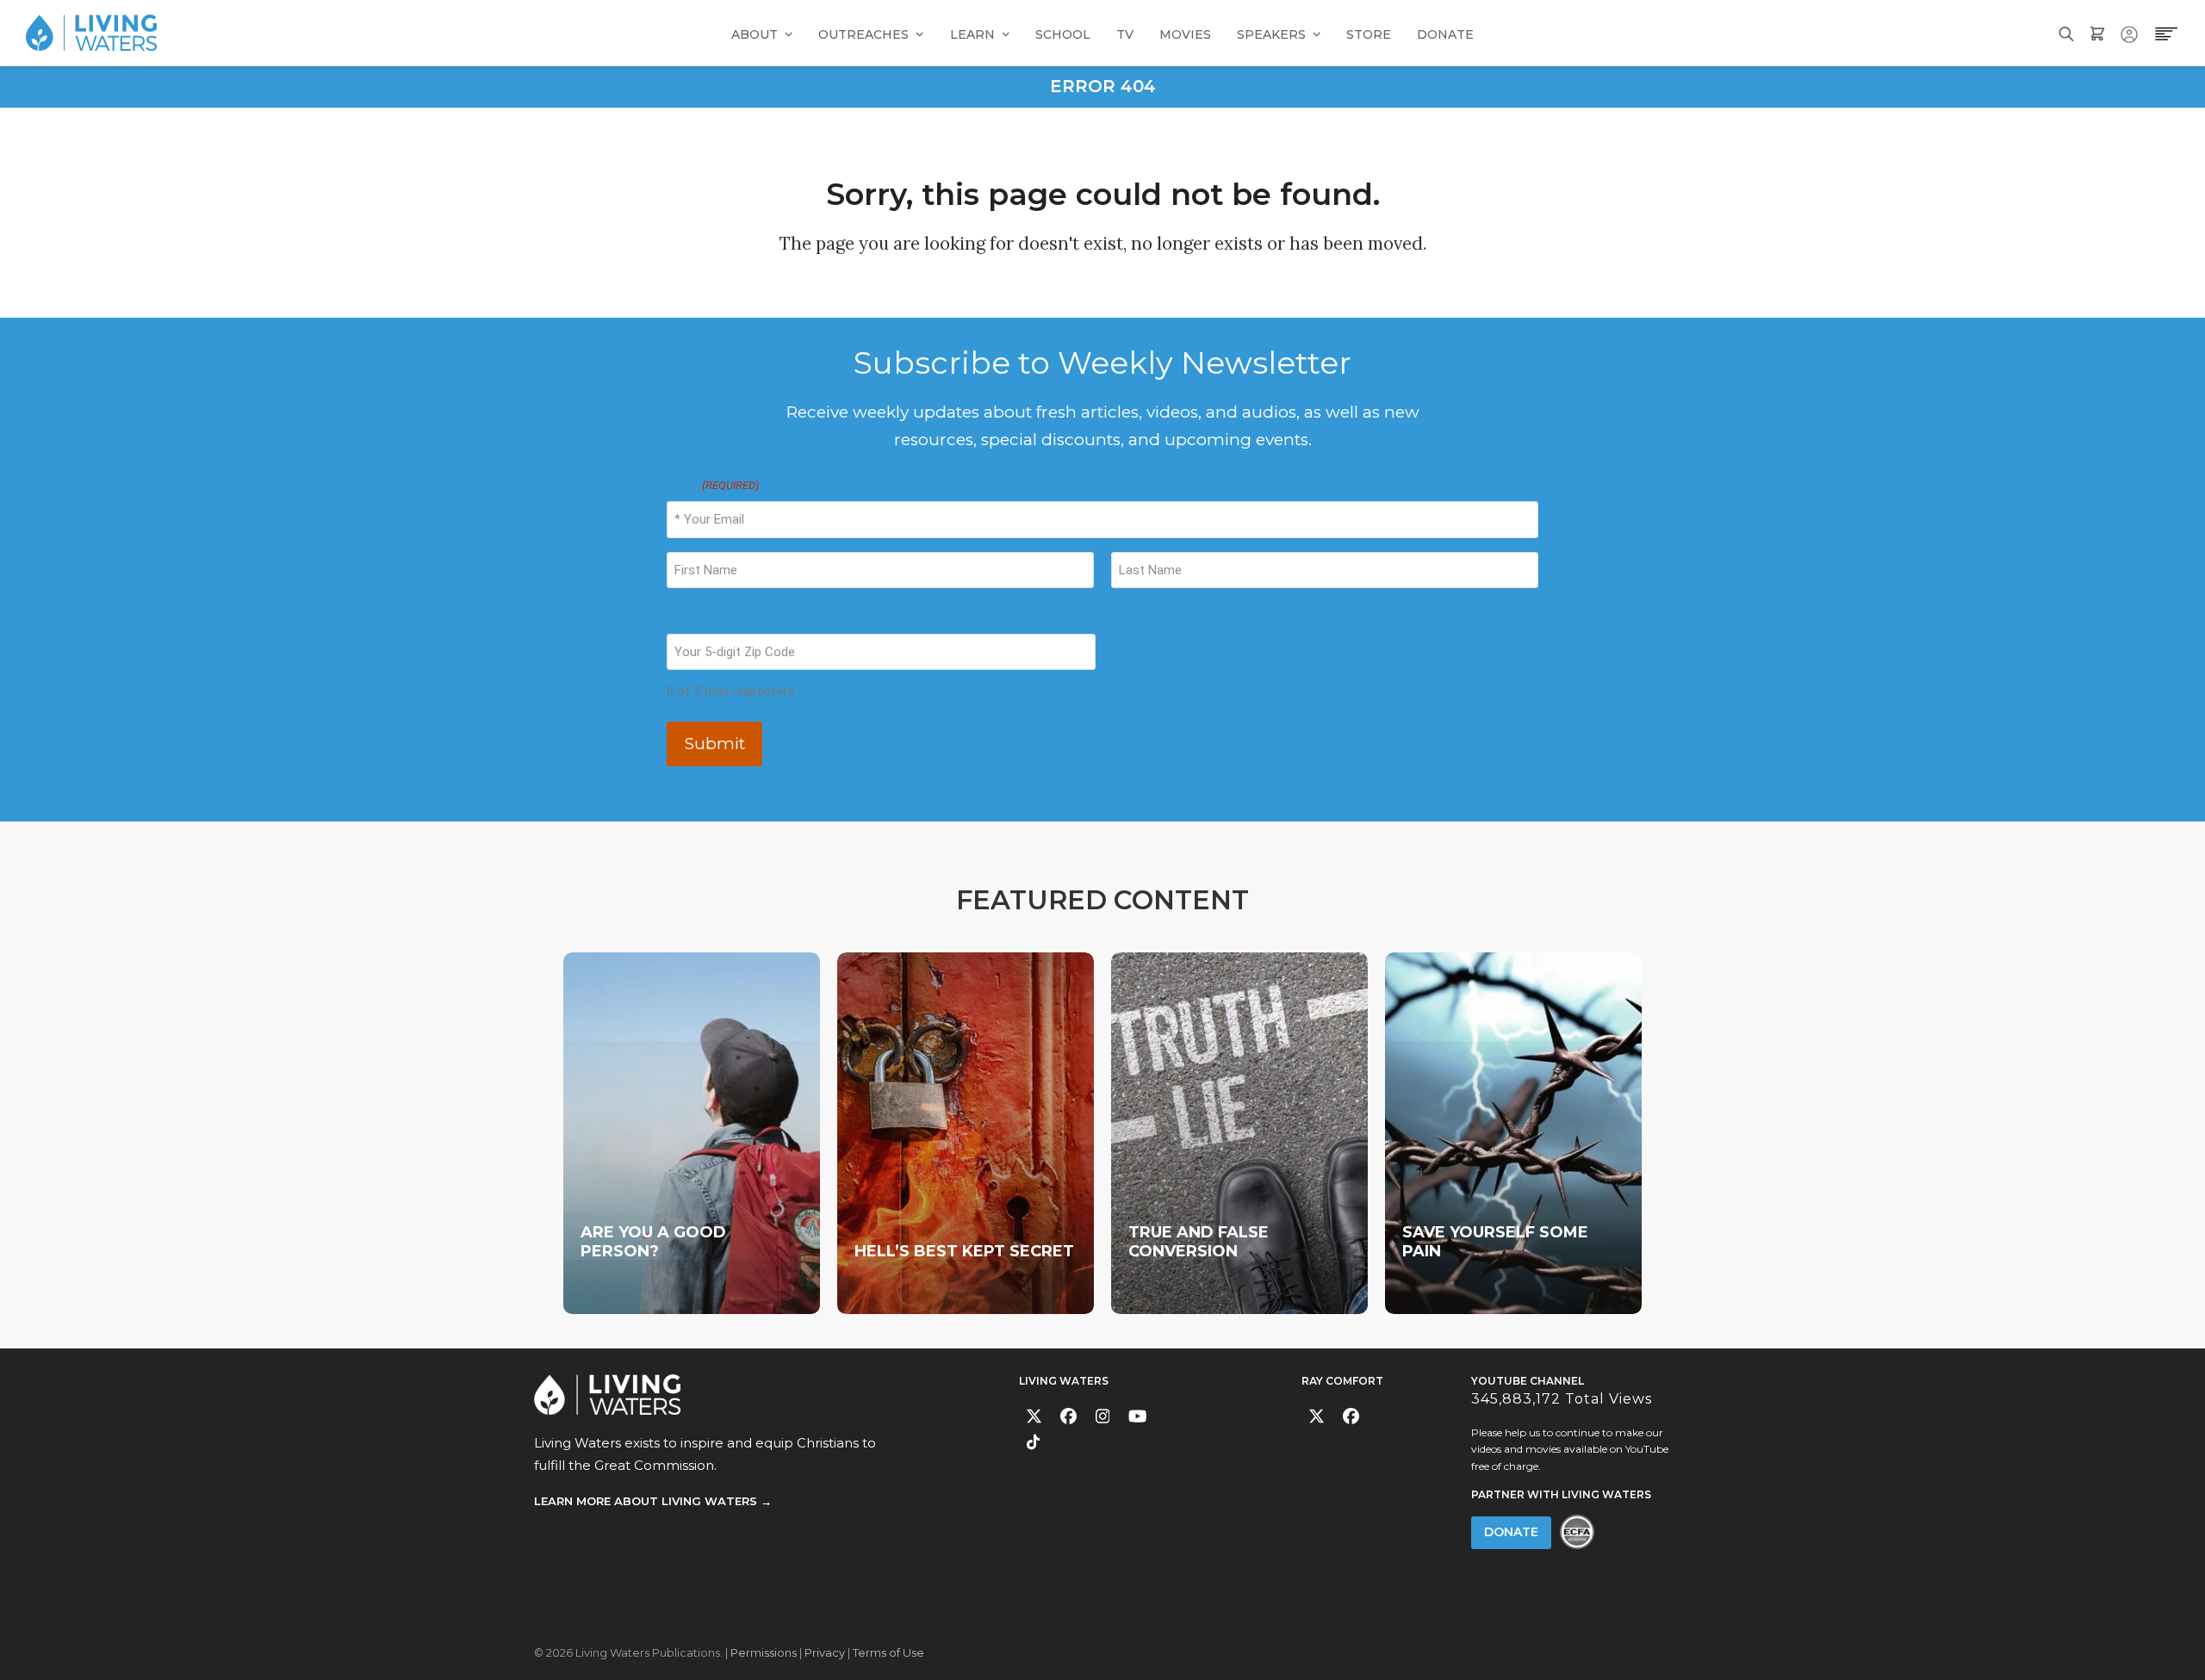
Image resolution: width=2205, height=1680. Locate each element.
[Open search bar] (2066, 32)
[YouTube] (1137, 1416)
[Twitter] (1034, 1416)
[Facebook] (1068, 1416)
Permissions (764, 1652)
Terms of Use (888, 1652)
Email (713, 485)
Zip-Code (693, 617)
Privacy (825, 1652)
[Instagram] (1103, 1416)
